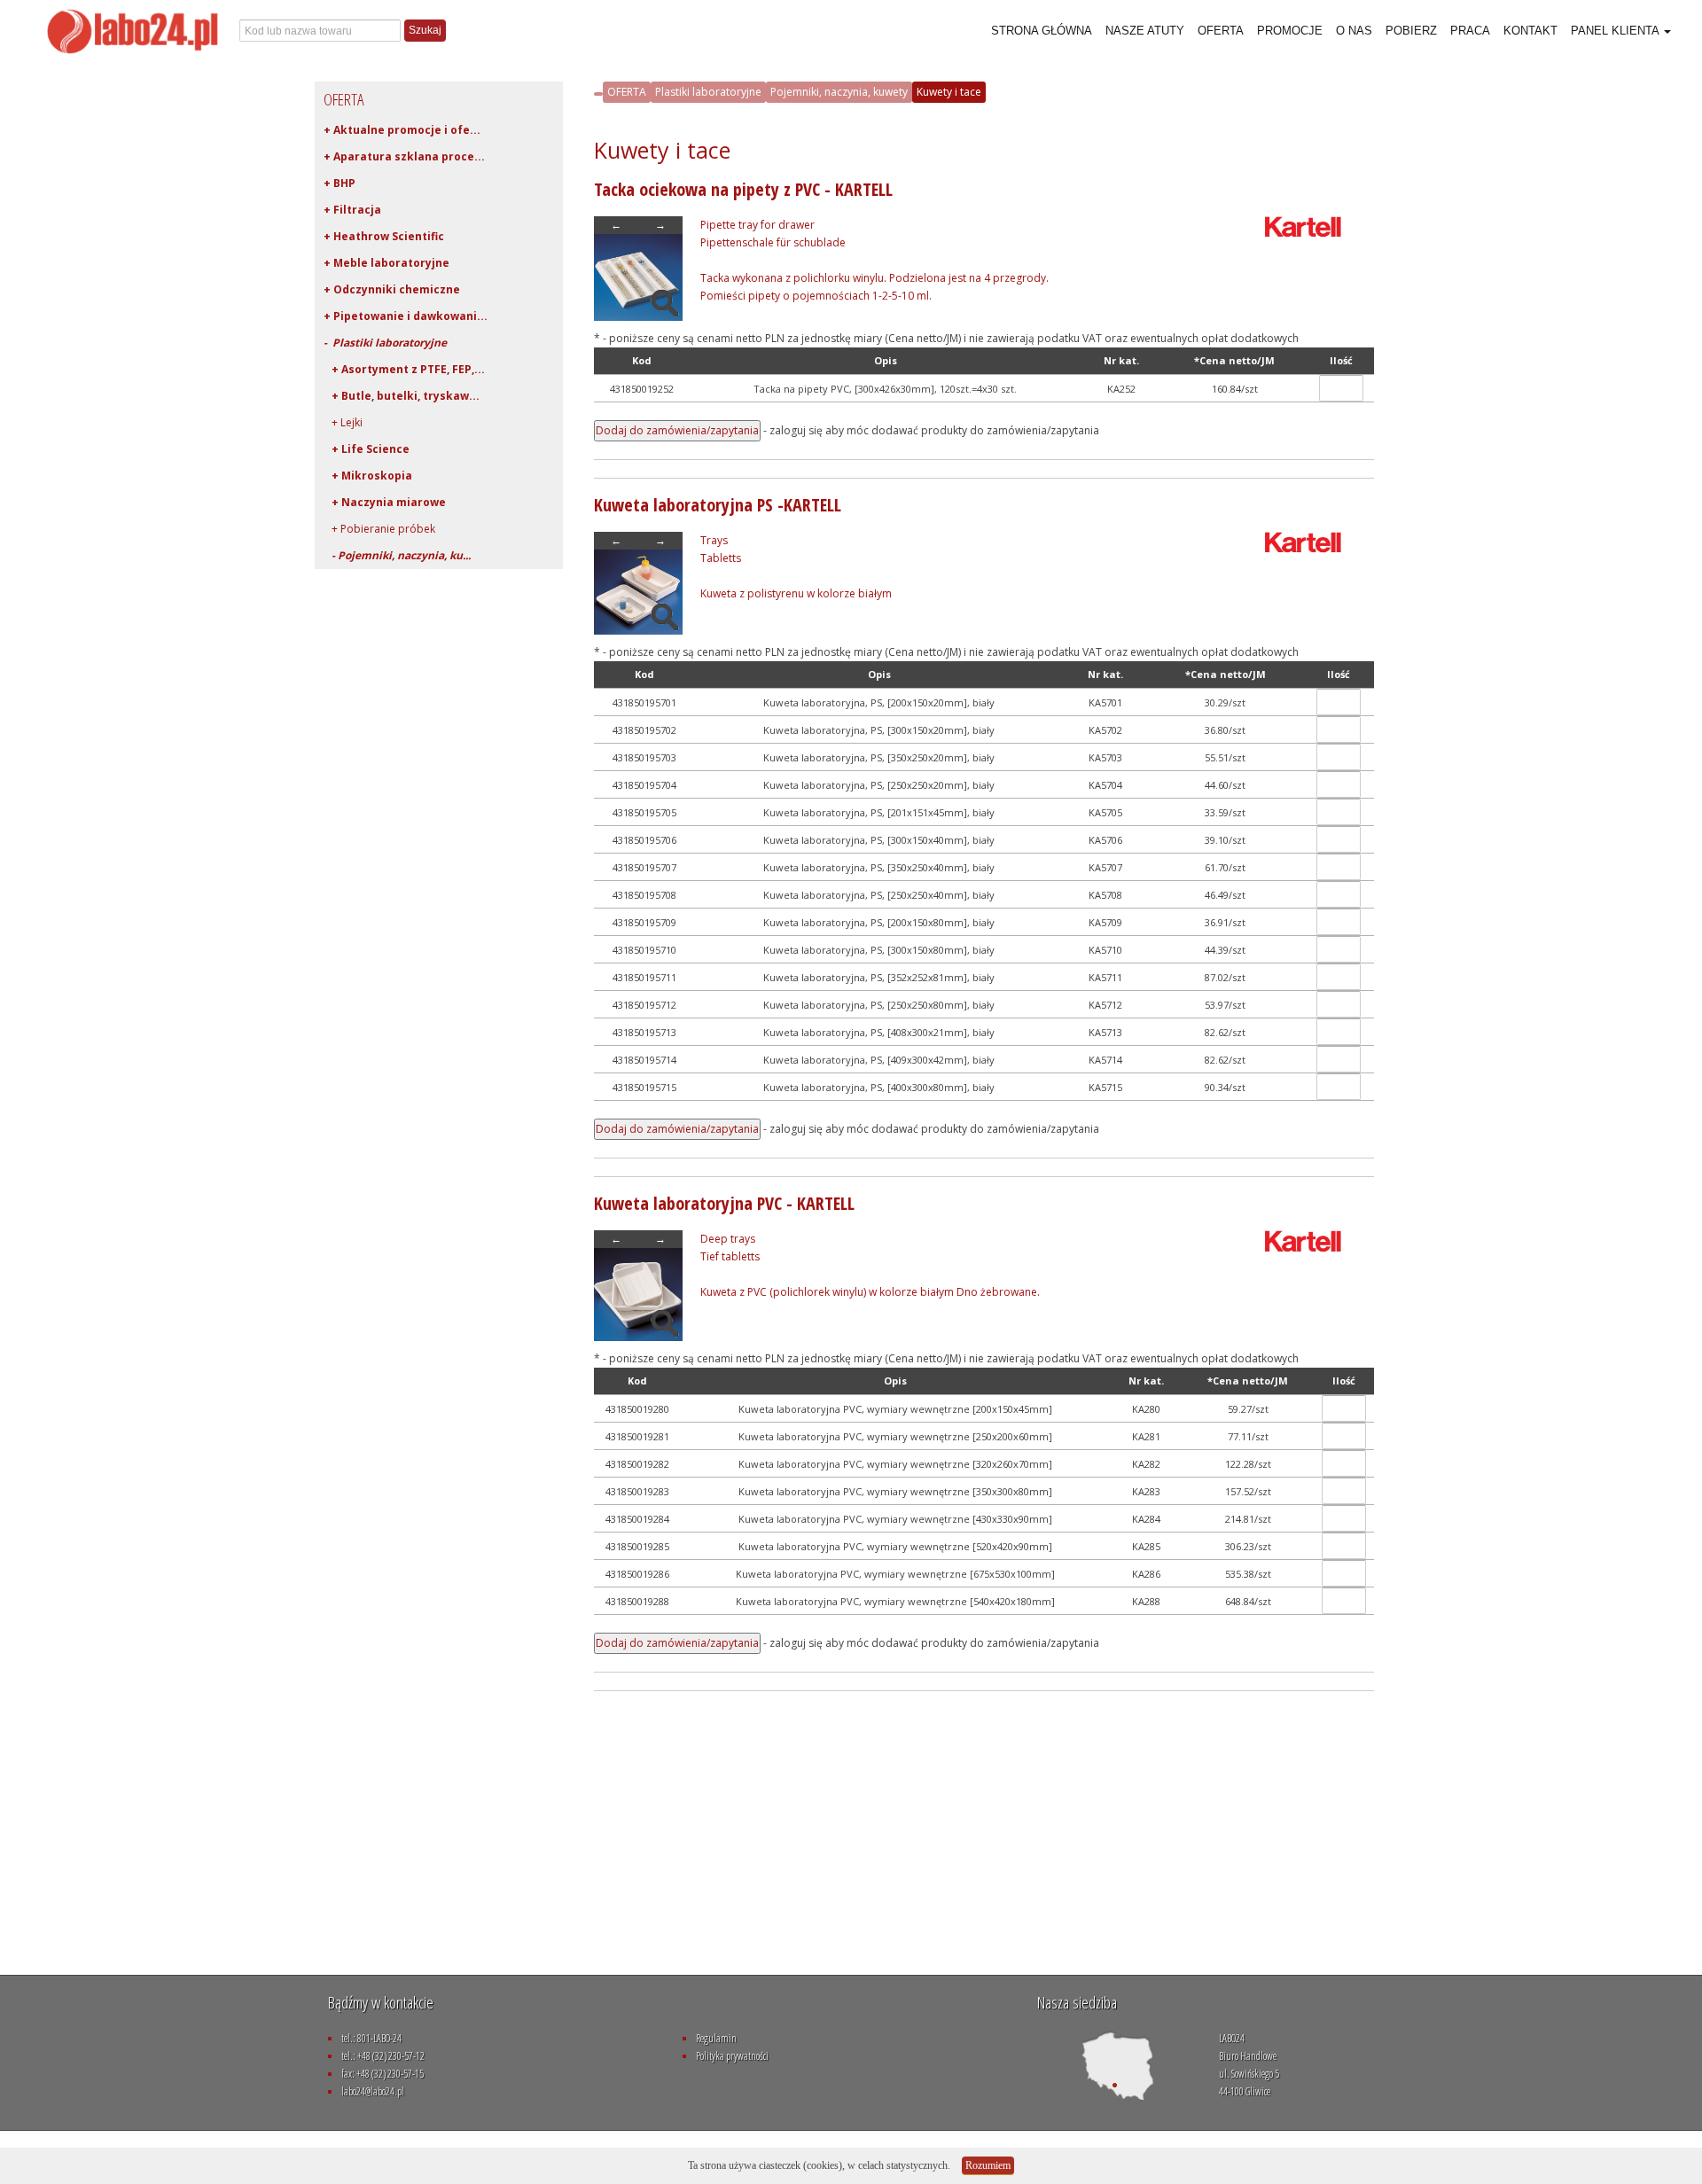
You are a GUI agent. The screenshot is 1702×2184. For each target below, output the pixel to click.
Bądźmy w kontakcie (381, 2002)
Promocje (1290, 31)
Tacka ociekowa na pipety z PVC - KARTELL (743, 189)
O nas (1354, 31)
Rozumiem (988, 2165)
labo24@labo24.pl (373, 2091)
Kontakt (1530, 31)
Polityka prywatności (732, 2056)
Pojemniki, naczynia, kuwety (839, 92)
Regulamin (716, 2038)
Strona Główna (1042, 31)
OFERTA (627, 92)
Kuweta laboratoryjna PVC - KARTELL (724, 1203)
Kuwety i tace (949, 92)
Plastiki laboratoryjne (708, 92)
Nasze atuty (1145, 31)
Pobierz (1411, 31)
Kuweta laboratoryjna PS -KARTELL (718, 505)
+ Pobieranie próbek (379, 529)
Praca (1470, 31)
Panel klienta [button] (1616, 31)
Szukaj (425, 30)
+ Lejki (343, 422)
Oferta (1221, 31)
